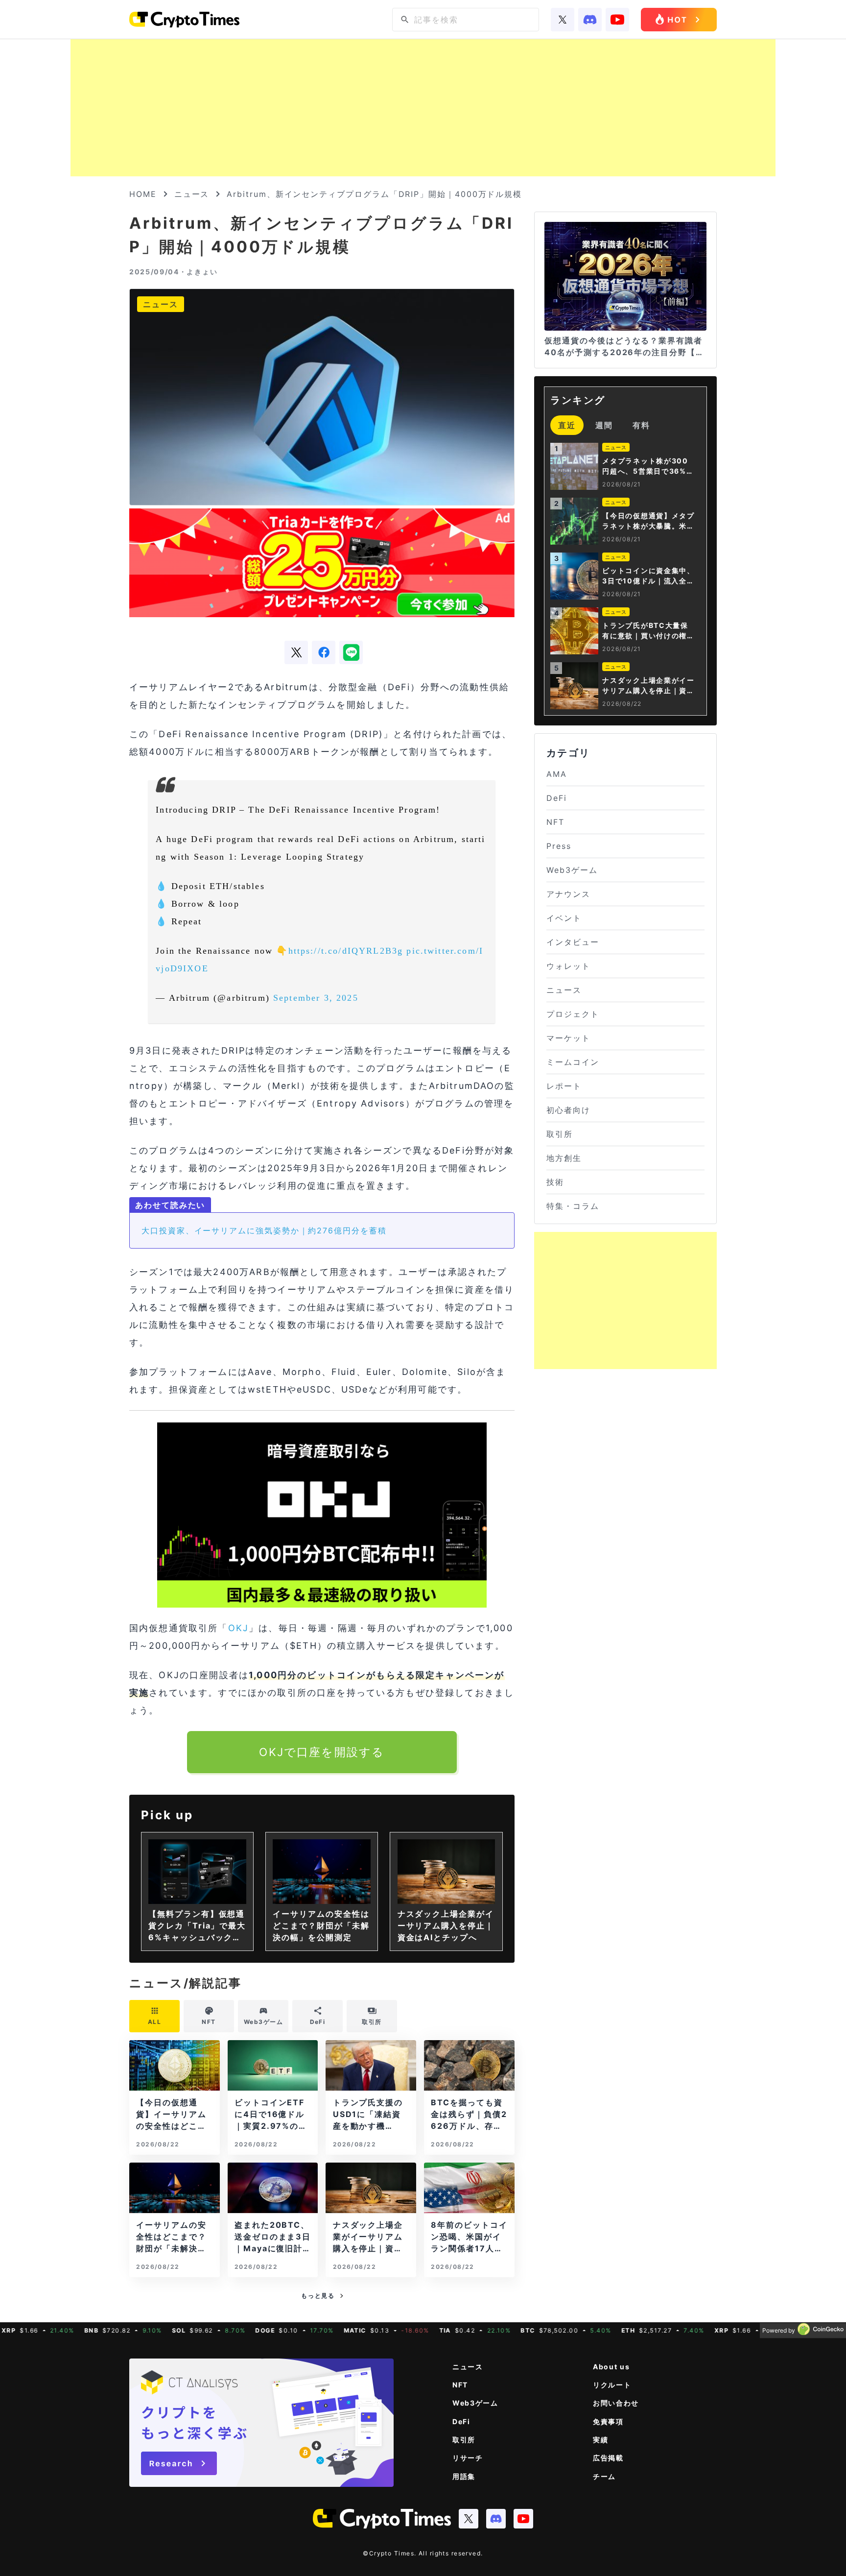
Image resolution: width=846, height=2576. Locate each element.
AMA (557, 774)
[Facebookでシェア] (324, 652)
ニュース (192, 194)
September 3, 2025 (316, 998)
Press (559, 846)
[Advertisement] (423, 108)
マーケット (568, 1038)
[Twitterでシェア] (296, 652)
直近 (567, 425)
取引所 (560, 1134)
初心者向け (568, 1110)
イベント (564, 918)
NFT (555, 822)
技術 (555, 1182)
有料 (641, 425)
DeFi (557, 798)
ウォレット (568, 966)
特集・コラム (573, 1206)
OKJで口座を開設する (322, 1752)
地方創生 (564, 1158)
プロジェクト (573, 1014)
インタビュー (573, 942)
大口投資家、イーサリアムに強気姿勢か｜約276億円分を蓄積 (264, 1230)
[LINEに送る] (351, 652)
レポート (564, 1086)
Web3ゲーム (572, 870)
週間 (604, 425)
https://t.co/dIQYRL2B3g (346, 951)
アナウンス (568, 894)
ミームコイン (573, 1062)
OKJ (238, 1628)
